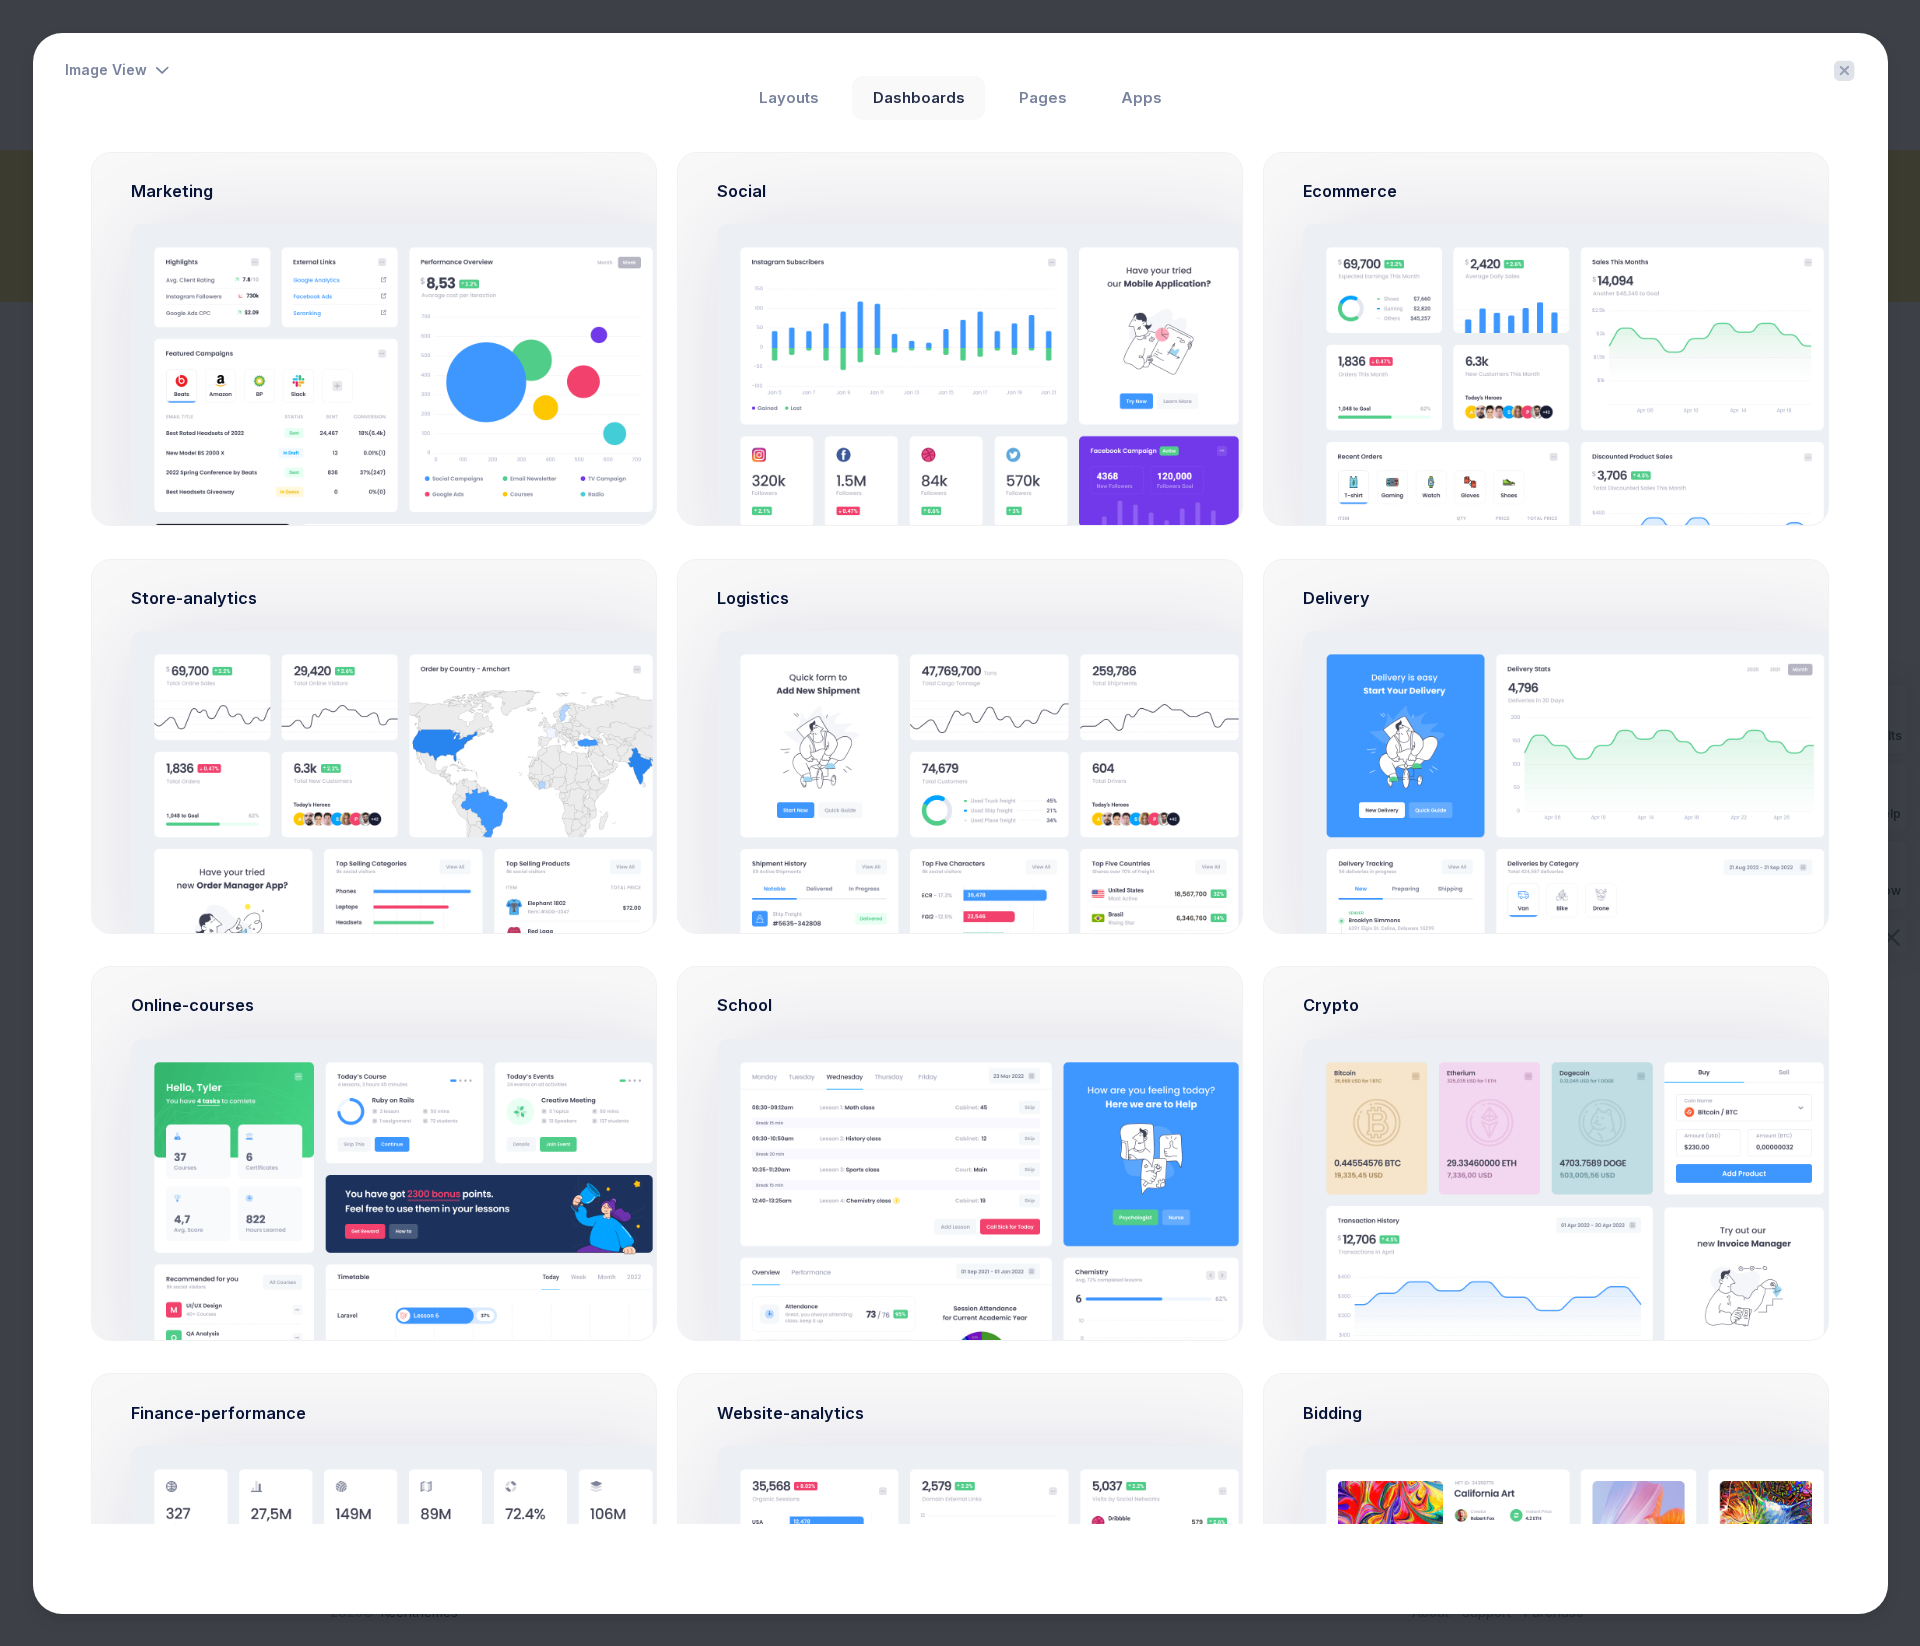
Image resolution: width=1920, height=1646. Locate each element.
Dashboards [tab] (919, 98)
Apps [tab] (1141, 98)
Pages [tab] (1043, 98)
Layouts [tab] (789, 98)
